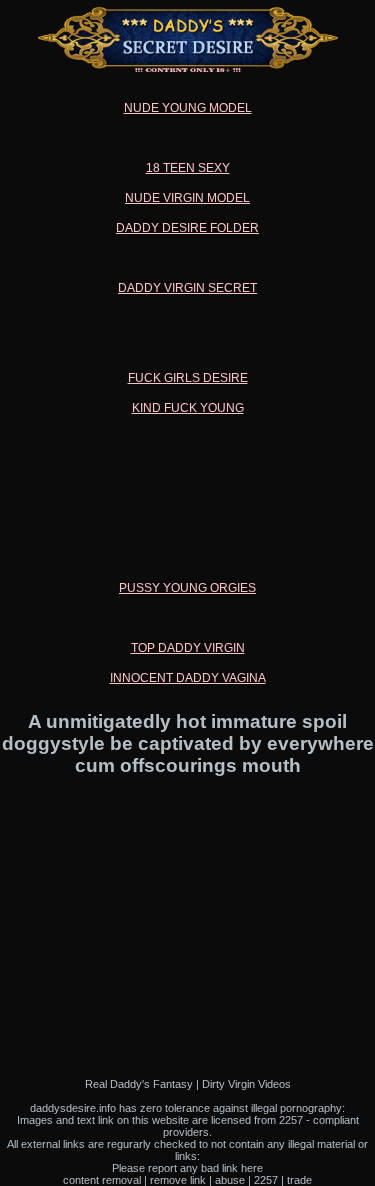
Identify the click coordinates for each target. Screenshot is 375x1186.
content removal (102, 1180)
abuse (230, 1180)
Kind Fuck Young (188, 408)
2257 (266, 1180)
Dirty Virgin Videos (246, 1084)
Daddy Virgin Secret (187, 288)
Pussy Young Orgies (187, 588)
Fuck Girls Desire (188, 378)
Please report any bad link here (187, 1168)
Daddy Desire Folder (187, 228)
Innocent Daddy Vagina (188, 678)
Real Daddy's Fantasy (139, 1084)
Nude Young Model (188, 108)
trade (299, 1180)
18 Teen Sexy (188, 168)
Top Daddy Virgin (188, 648)
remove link (178, 1180)
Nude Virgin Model (187, 198)
